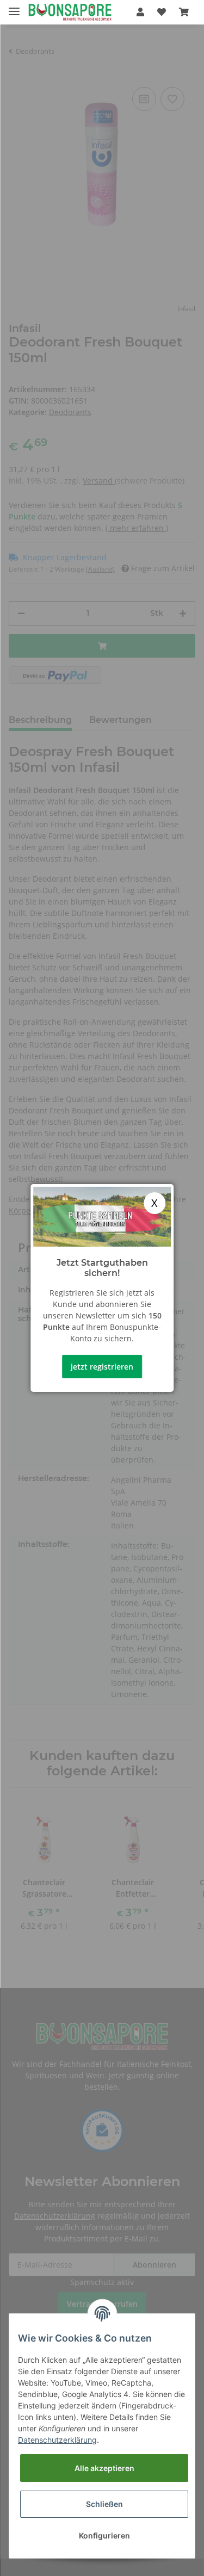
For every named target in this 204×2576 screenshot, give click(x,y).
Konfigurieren (104, 2535)
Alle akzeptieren (104, 2468)
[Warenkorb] (184, 12)
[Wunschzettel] (162, 12)
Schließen (104, 2504)
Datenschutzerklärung (57, 2440)
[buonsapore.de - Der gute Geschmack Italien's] (70, 12)
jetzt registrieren (102, 1367)
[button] (140, 12)
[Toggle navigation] (14, 7)
